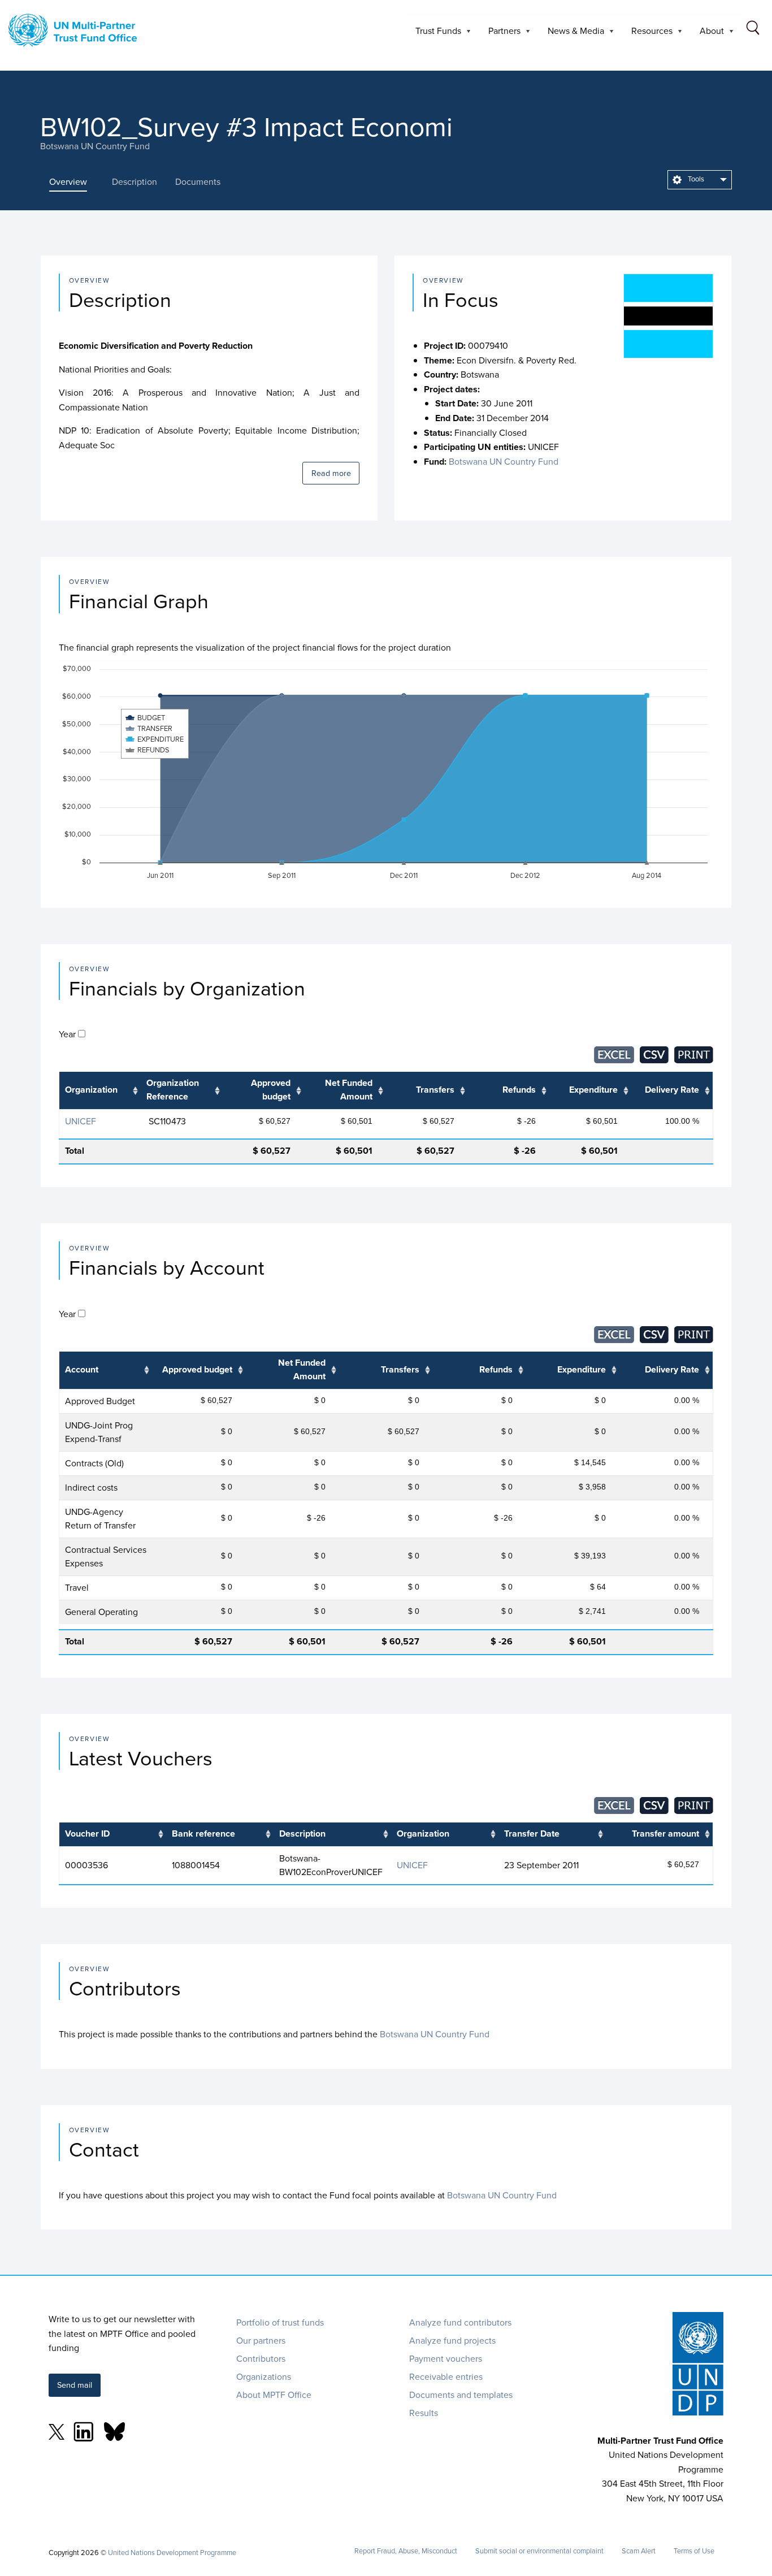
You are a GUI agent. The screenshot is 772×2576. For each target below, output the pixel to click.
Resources (647, 34)
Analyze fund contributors (460, 2322)
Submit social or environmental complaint (539, 2551)
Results (424, 2413)
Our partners (261, 2340)
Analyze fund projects (452, 2340)
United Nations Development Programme (172, 2552)
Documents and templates (461, 2395)
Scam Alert (639, 2551)
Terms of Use (694, 2551)
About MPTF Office (274, 2395)
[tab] (76, 181)
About (707, 34)
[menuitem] (700, 180)
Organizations (264, 2376)
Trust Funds (434, 34)
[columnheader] (100, 1091)
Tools (695, 179)
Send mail (75, 2385)
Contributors (261, 2358)
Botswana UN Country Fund (95, 146)
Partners (500, 34)
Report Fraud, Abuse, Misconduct (406, 2551)
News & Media (571, 34)
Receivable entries (446, 2376)
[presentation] (76, 181)
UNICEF (81, 1121)
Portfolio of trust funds (280, 2322)
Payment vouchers (446, 2358)
